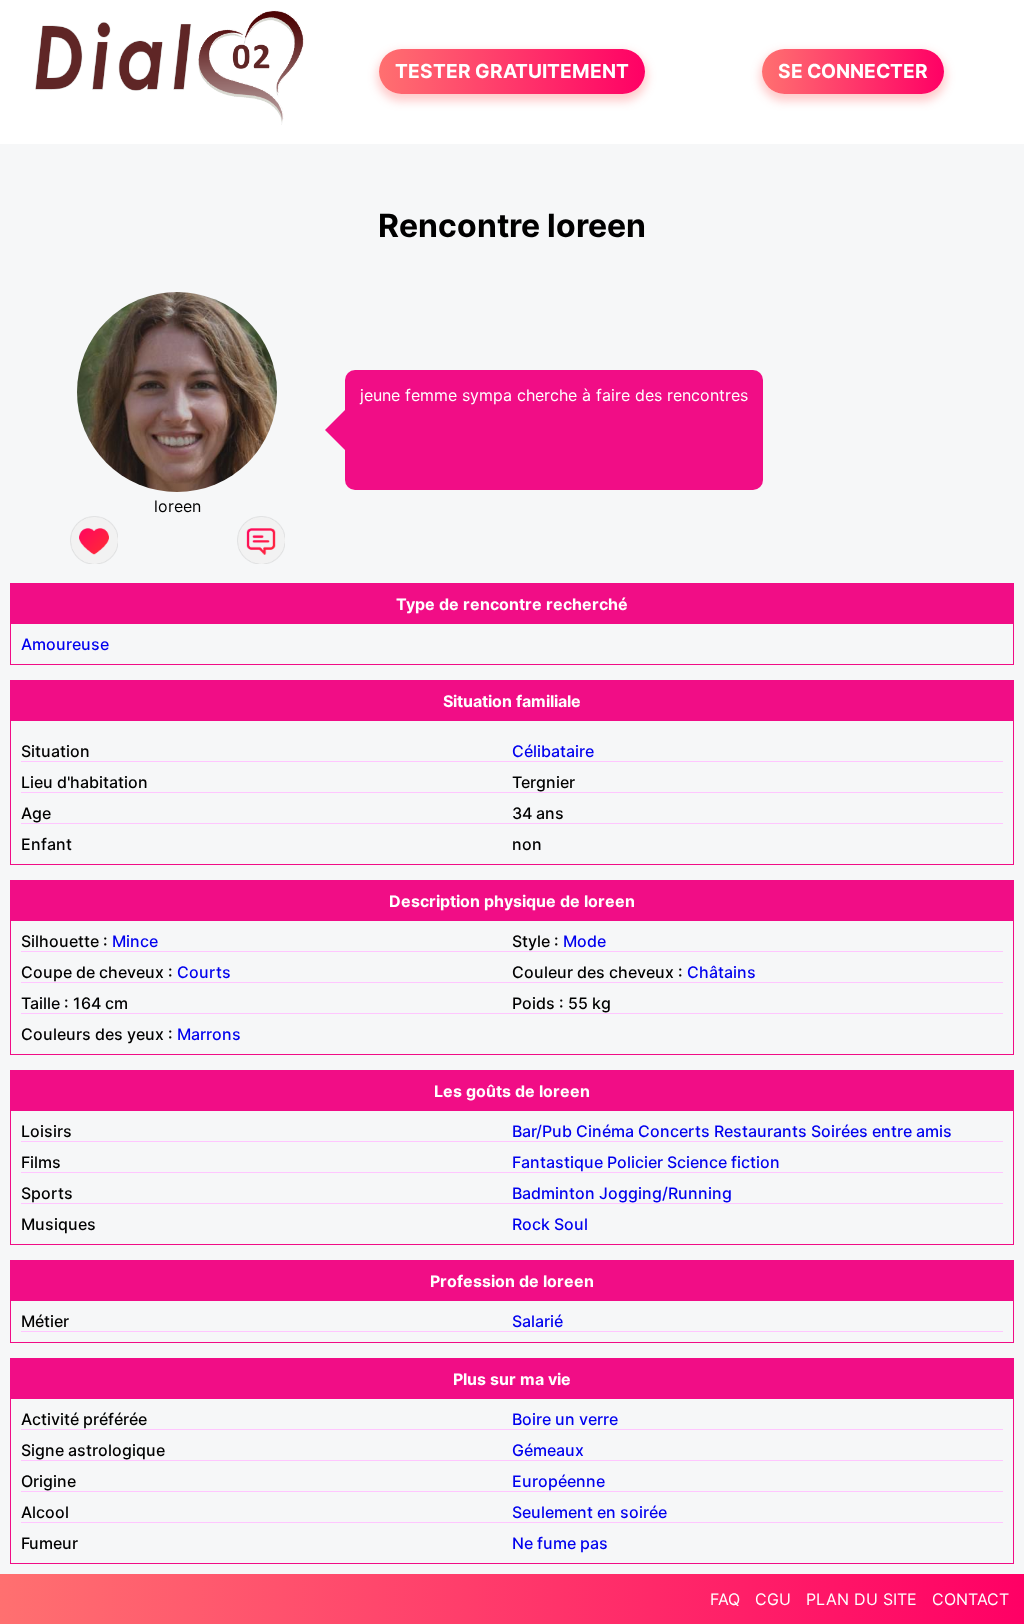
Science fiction (723, 1162)
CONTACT (970, 1599)
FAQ (725, 1599)
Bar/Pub (542, 1131)
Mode (584, 941)
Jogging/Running (665, 1193)
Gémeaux (548, 1450)
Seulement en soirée (589, 1512)
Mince (135, 941)
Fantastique (557, 1162)
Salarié (537, 1321)
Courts (204, 972)
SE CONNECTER (853, 72)
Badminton (553, 1193)
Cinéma (605, 1131)
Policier (635, 1162)
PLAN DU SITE (861, 1599)
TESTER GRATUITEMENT (512, 72)
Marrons (209, 1034)
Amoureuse (65, 644)
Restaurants (760, 1131)
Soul (571, 1224)
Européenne (558, 1481)
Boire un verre (565, 1419)
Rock (531, 1224)
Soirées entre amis (881, 1131)
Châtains (721, 972)
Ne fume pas (560, 1543)
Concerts (674, 1131)
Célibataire (553, 751)
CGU (773, 1599)
